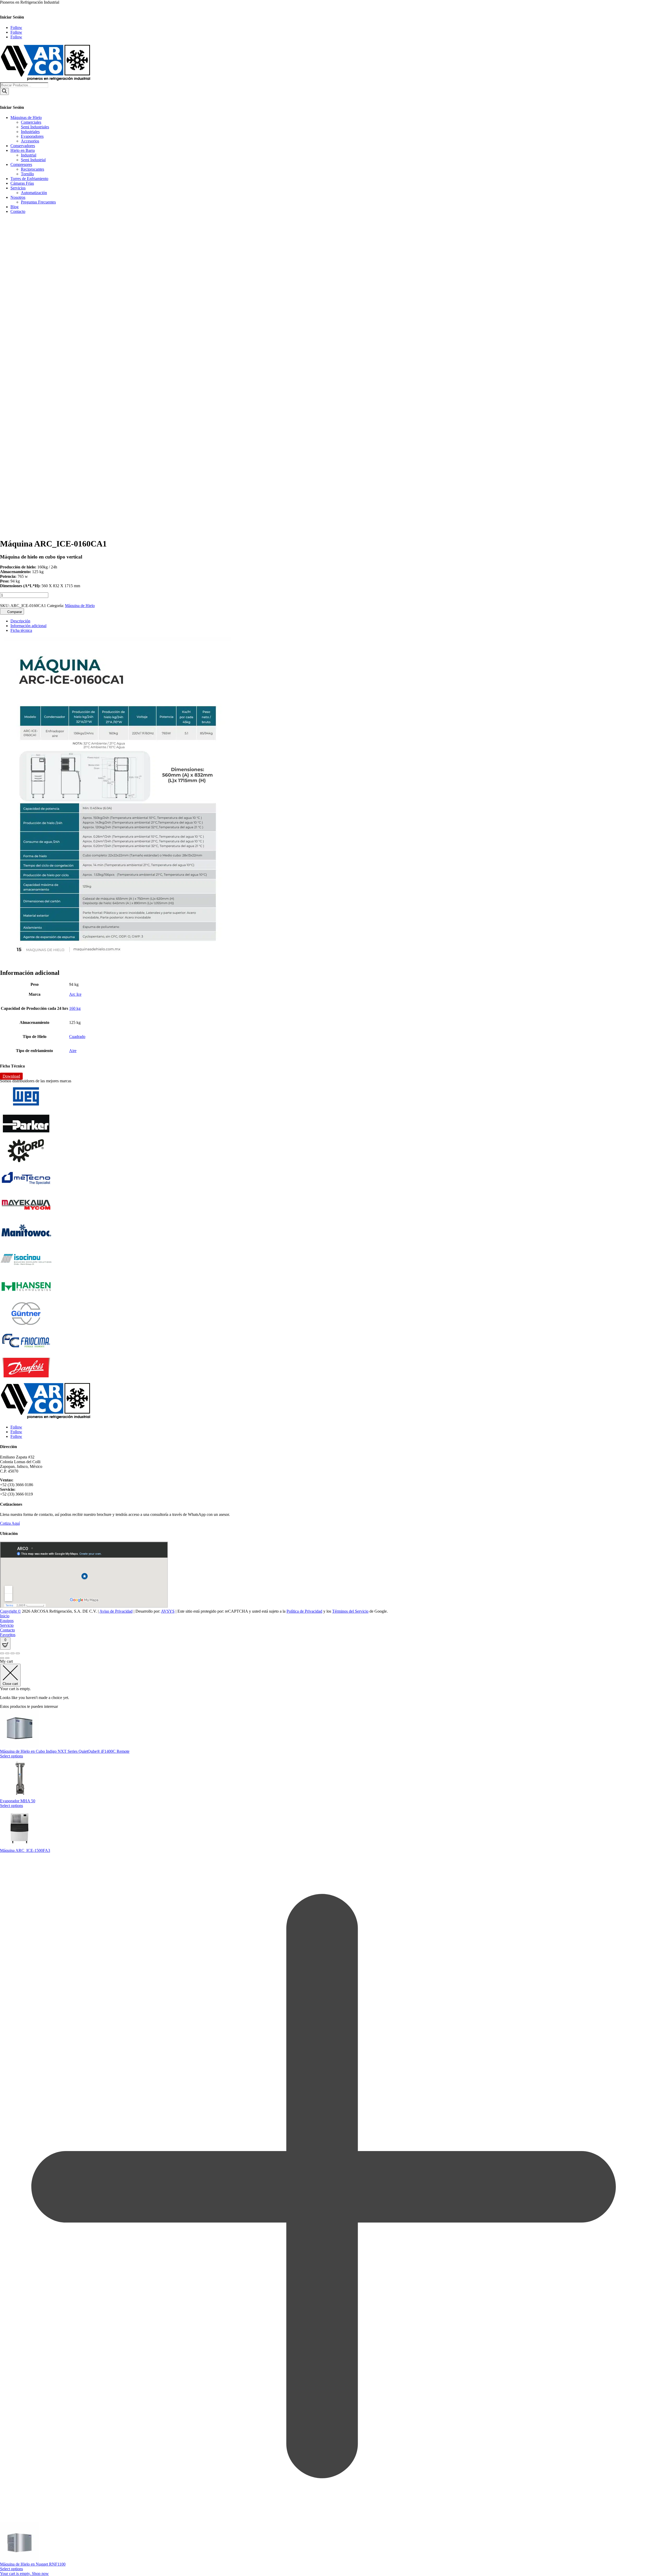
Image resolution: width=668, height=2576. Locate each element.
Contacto (18, 211)
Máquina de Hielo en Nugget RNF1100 (33, 2564)
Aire (73, 1051)
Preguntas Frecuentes (38, 202)
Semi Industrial (33, 160)
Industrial (29, 155)
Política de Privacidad (304, 1611)
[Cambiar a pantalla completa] (7, 1653)
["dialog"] (334, 2118)
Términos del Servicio (350, 1611)
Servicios (18, 188)
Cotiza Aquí (10, 1523)
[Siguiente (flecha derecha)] (7, 1658)
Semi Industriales (35, 127)
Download (11, 1076)
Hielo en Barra (23, 150)
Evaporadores (32, 136)
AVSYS (168, 1611)
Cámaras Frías (22, 183)
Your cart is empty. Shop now (24, 2574)
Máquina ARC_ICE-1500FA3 (25, 1850)
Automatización (34, 193)
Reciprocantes (32, 169)
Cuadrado (77, 1037)
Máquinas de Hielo (26, 118)
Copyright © (10, 1611)
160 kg (75, 1008)
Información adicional (28, 626)
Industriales (30, 132)
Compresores (21, 164)
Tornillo (27, 174)
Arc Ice (75, 994)
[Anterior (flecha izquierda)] (2, 1658)
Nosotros (18, 197)
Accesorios (30, 141)
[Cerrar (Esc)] (18, 1653)
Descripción (20, 621)
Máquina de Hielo (80, 606)
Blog (14, 207)
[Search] (4, 91)
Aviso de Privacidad (116, 1611)
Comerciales (31, 122)
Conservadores (23, 146)
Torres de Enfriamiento (29, 179)
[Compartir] (13, 1653)
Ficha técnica (21, 630)
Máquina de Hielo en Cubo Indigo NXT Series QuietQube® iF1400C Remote (65, 1751)
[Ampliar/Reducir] (2, 1653)
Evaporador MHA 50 (18, 1801)
